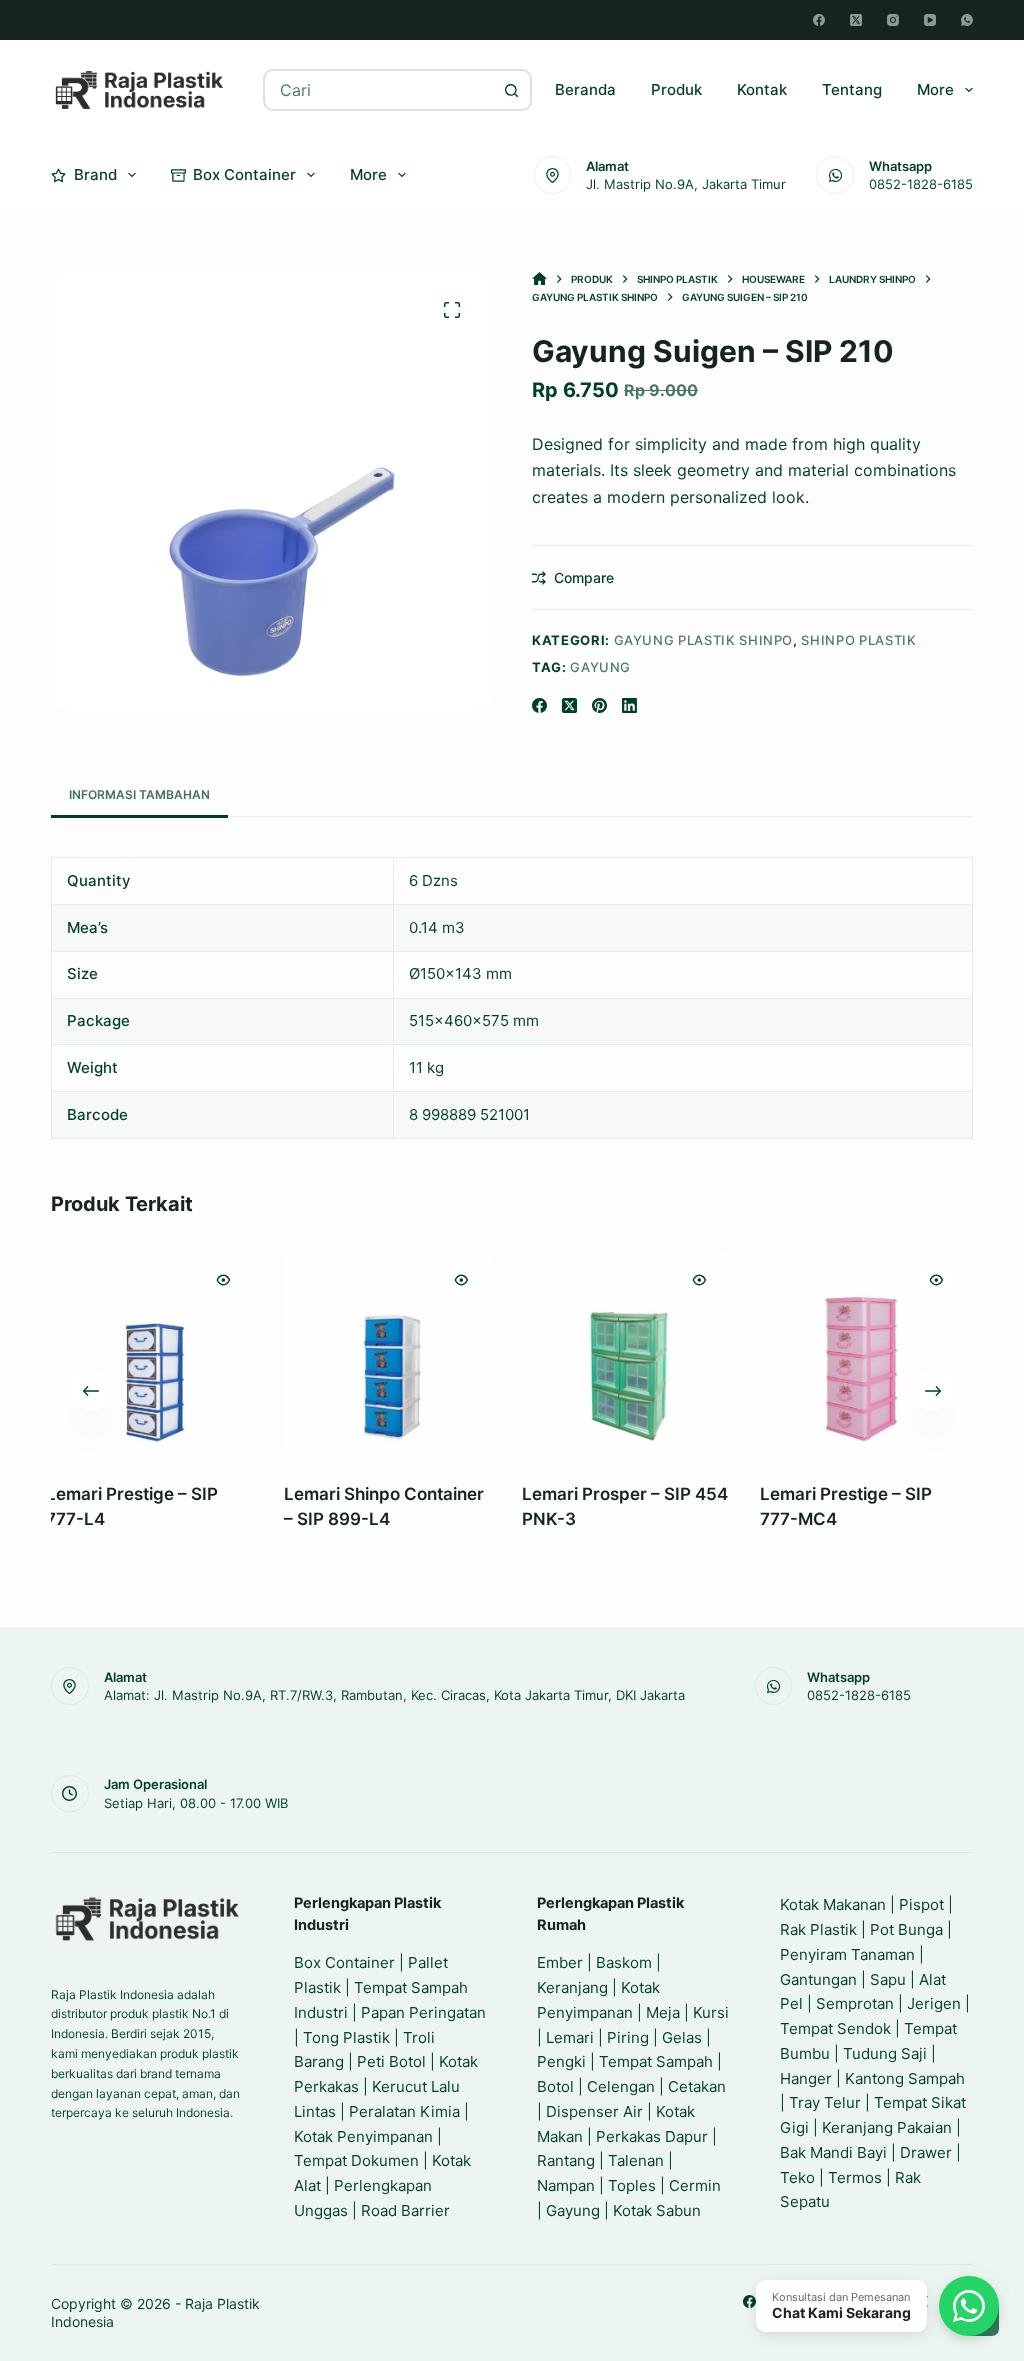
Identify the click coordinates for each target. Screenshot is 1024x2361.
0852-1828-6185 (921, 184)
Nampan (566, 2185)
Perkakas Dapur (652, 2136)
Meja (663, 2012)
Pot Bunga (906, 1929)
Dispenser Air (594, 2111)
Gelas (682, 2037)
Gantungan (818, 1979)
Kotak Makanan (833, 1904)
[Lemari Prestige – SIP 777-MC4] (681, 1353)
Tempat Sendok (835, 2028)
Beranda (585, 89)
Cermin (695, 2185)
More (935, 89)
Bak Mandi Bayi (833, 2152)
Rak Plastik (818, 1929)
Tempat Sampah (656, 2061)
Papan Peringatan (423, 2012)
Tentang (852, 89)
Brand (95, 174)
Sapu (888, 1979)
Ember (560, 1962)
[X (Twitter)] (856, 20)
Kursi (711, 2012)
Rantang (566, 2160)
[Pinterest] (599, 705)
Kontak (762, 89)
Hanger (806, 2078)
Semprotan (855, 2003)
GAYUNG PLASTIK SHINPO (704, 640)
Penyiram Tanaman (847, 1954)
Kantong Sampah (905, 2078)
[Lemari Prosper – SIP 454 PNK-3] (443, 1353)
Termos (855, 2177)
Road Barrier (405, 2210)
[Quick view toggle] (278, 1280)
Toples (632, 2185)
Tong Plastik (346, 2037)
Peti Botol (391, 2061)
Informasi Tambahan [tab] (139, 794)
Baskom (624, 1962)
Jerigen (934, 2003)
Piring (628, 2037)
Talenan (636, 2160)
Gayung (600, 667)
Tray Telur (825, 2102)
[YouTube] (930, 20)
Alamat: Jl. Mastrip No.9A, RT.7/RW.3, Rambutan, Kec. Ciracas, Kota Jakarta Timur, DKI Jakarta (394, 1695)
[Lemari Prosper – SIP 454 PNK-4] (919, 1353)
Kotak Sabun (657, 2210)
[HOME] (539, 279)
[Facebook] (819, 20)
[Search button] (511, 90)
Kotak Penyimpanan (363, 2136)
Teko (797, 2177)
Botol (555, 2086)
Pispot (921, 1904)
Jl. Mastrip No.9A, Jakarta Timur (686, 184)
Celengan (621, 2086)
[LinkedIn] (629, 705)
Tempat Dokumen (356, 2160)
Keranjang (572, 1987)
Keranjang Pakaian (887, 2127)
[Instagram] (893, 20)
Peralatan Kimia (404, 2111)
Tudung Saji (885, 2053)
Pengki (561, 2061)
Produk (676, 89)
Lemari (570, 2037)
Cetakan (697, 2086)
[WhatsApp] (967, 20)
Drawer (926, 2152)
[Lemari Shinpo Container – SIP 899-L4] (205, 1353)
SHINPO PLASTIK (858, 640)
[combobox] (378, 90)
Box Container (244, 174)
